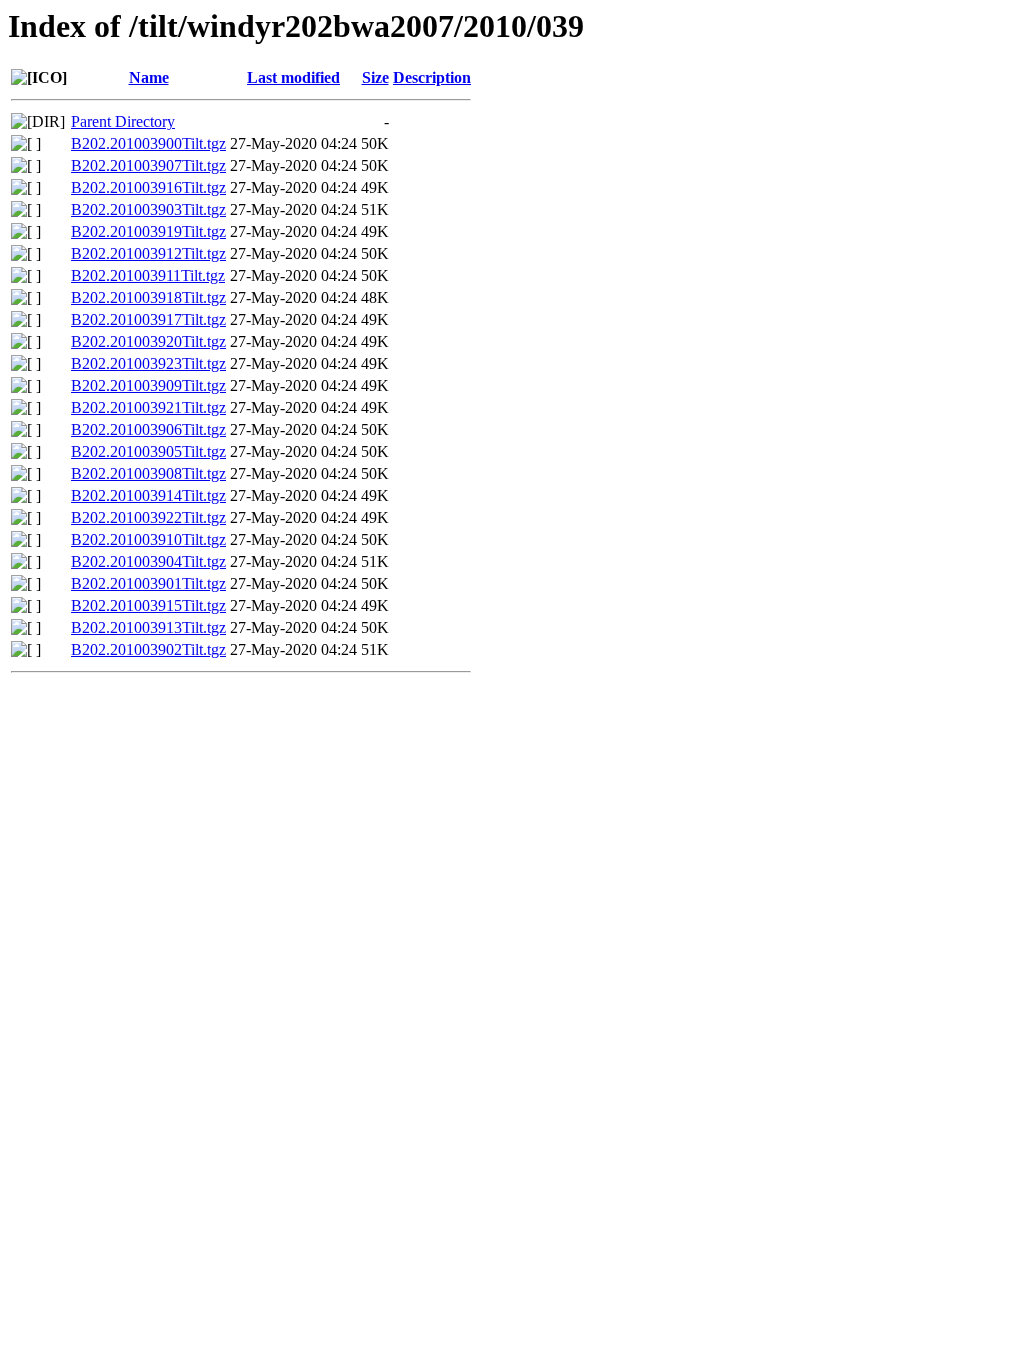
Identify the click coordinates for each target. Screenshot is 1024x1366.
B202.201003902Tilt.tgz (148, 649)
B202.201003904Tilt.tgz (148, 561)
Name (149, 77)
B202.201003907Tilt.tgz (148, 165)
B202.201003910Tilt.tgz (148, 539)
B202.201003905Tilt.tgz (148, 451)
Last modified (293, 77)
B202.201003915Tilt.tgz (148, 605)
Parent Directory (123, 121)
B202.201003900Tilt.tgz (148, 143)
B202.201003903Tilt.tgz (148, 209)
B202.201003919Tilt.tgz (148, 231)
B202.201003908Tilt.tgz (148, 473)
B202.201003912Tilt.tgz (148, 253)
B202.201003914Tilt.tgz (148, 495)
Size (375, 77)
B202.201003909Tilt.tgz (148, 385)
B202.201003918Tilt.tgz (148, 297)
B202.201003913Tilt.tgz (148, 627)
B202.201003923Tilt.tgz (148, 363)
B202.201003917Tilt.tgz (148, 319)
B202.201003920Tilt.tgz (148, 341)
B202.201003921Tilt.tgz (148, 407)
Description (432, 77)
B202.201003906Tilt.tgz (148, 429)
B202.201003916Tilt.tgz (148, 187)
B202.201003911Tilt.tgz (148, 275)
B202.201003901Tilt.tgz (148, 583)
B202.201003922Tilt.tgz (148, 517)
